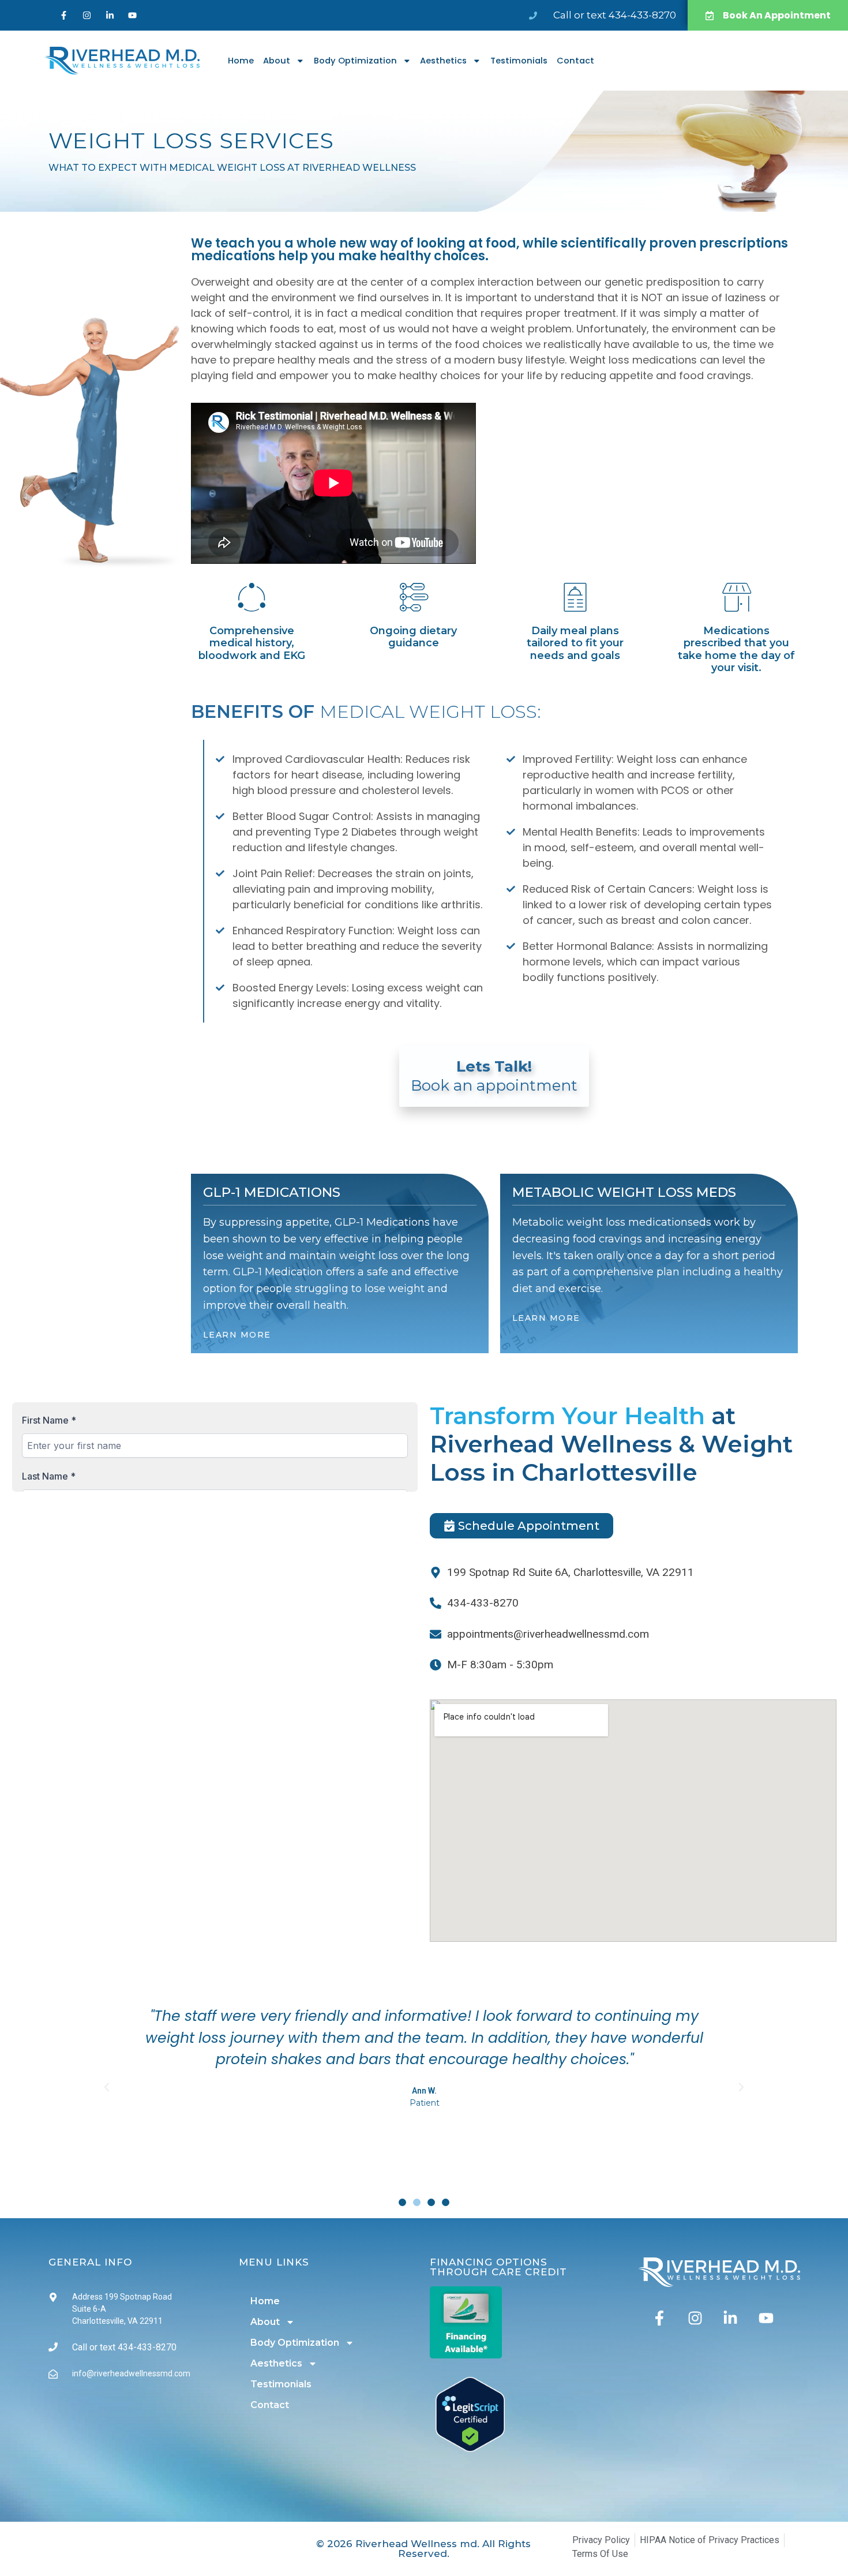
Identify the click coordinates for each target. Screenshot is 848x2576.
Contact (575, 61)
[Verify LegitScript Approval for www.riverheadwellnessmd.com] (470, 2448)
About (277, 61)
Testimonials (519, 61)
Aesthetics (443, 61)
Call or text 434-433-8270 (615, 15)
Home (241, 61)
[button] (107, 2087)
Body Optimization (355, 61)
